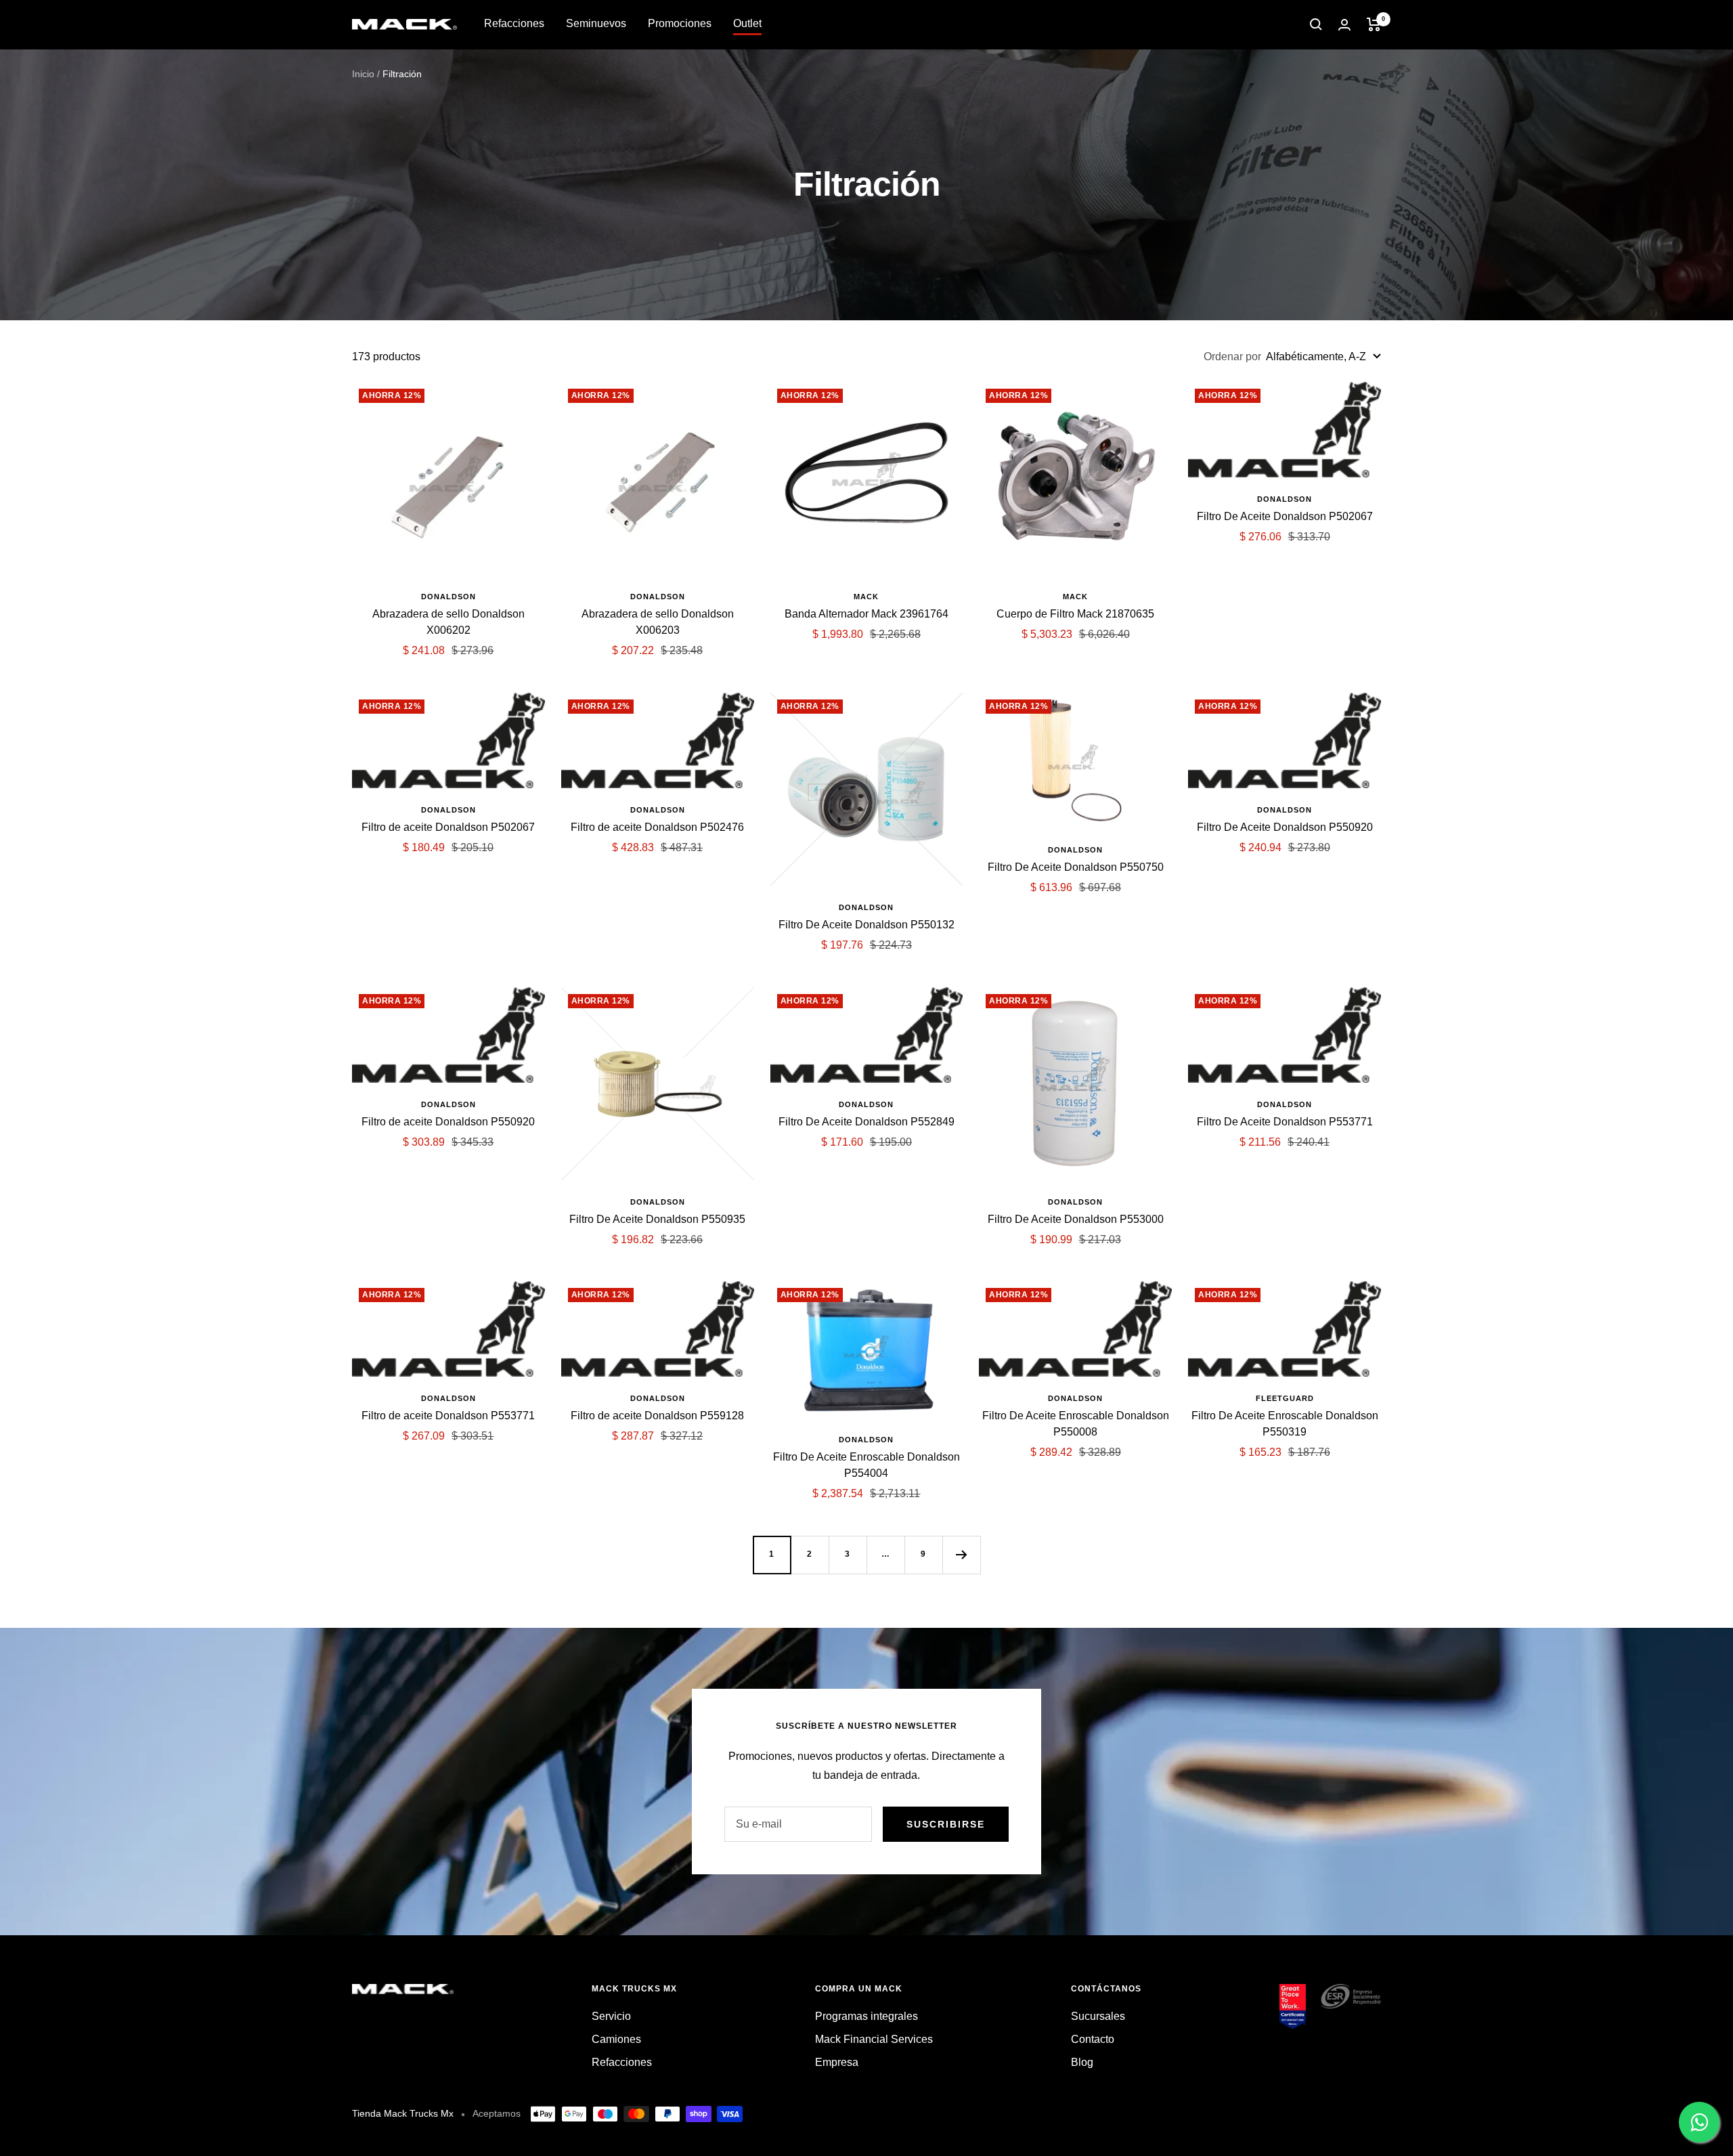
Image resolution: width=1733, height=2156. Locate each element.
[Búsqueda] (1316, 24)
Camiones (616, 2039)
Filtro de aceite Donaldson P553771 (448, 1416)
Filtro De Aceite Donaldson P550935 (657, 1219)
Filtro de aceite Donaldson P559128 (657, 1416)
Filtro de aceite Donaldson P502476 (657, 827)
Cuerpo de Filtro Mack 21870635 (1075, 614)
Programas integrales (866, 2016)
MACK (866, 597)
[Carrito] (1374, 24)
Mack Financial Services (874, 2039)
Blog (1082, 2062)
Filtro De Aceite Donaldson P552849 (866, 1122)
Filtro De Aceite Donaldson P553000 (1076, 1219)
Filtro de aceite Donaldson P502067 (448, 827)
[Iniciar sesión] (1344, 25)
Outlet (747, 23)
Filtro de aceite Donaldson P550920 (448, 1122)
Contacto (1093, 2039)
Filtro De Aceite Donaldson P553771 (1285, 1122)
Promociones (680, 23)
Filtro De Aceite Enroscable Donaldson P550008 (1076, 1424)
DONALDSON (448, 597)
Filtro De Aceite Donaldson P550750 (1076, 867)
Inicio (363, 74)
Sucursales (1098, 2016)
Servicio (611, 2016)
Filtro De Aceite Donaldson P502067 (1285, 516)
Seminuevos (596, 23)
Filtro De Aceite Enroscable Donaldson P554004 (866, 1465)
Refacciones (514, 23)
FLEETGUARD (1285, 1398)
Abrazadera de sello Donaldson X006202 (448, 622)
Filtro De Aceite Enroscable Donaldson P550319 (1285, 1424)
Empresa (837, 2062)
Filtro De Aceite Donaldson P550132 (866, 925)
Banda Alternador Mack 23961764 (866, 614)
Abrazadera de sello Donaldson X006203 (658, 622)
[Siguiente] (961, 1555)
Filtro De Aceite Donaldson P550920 (1285, 827)
